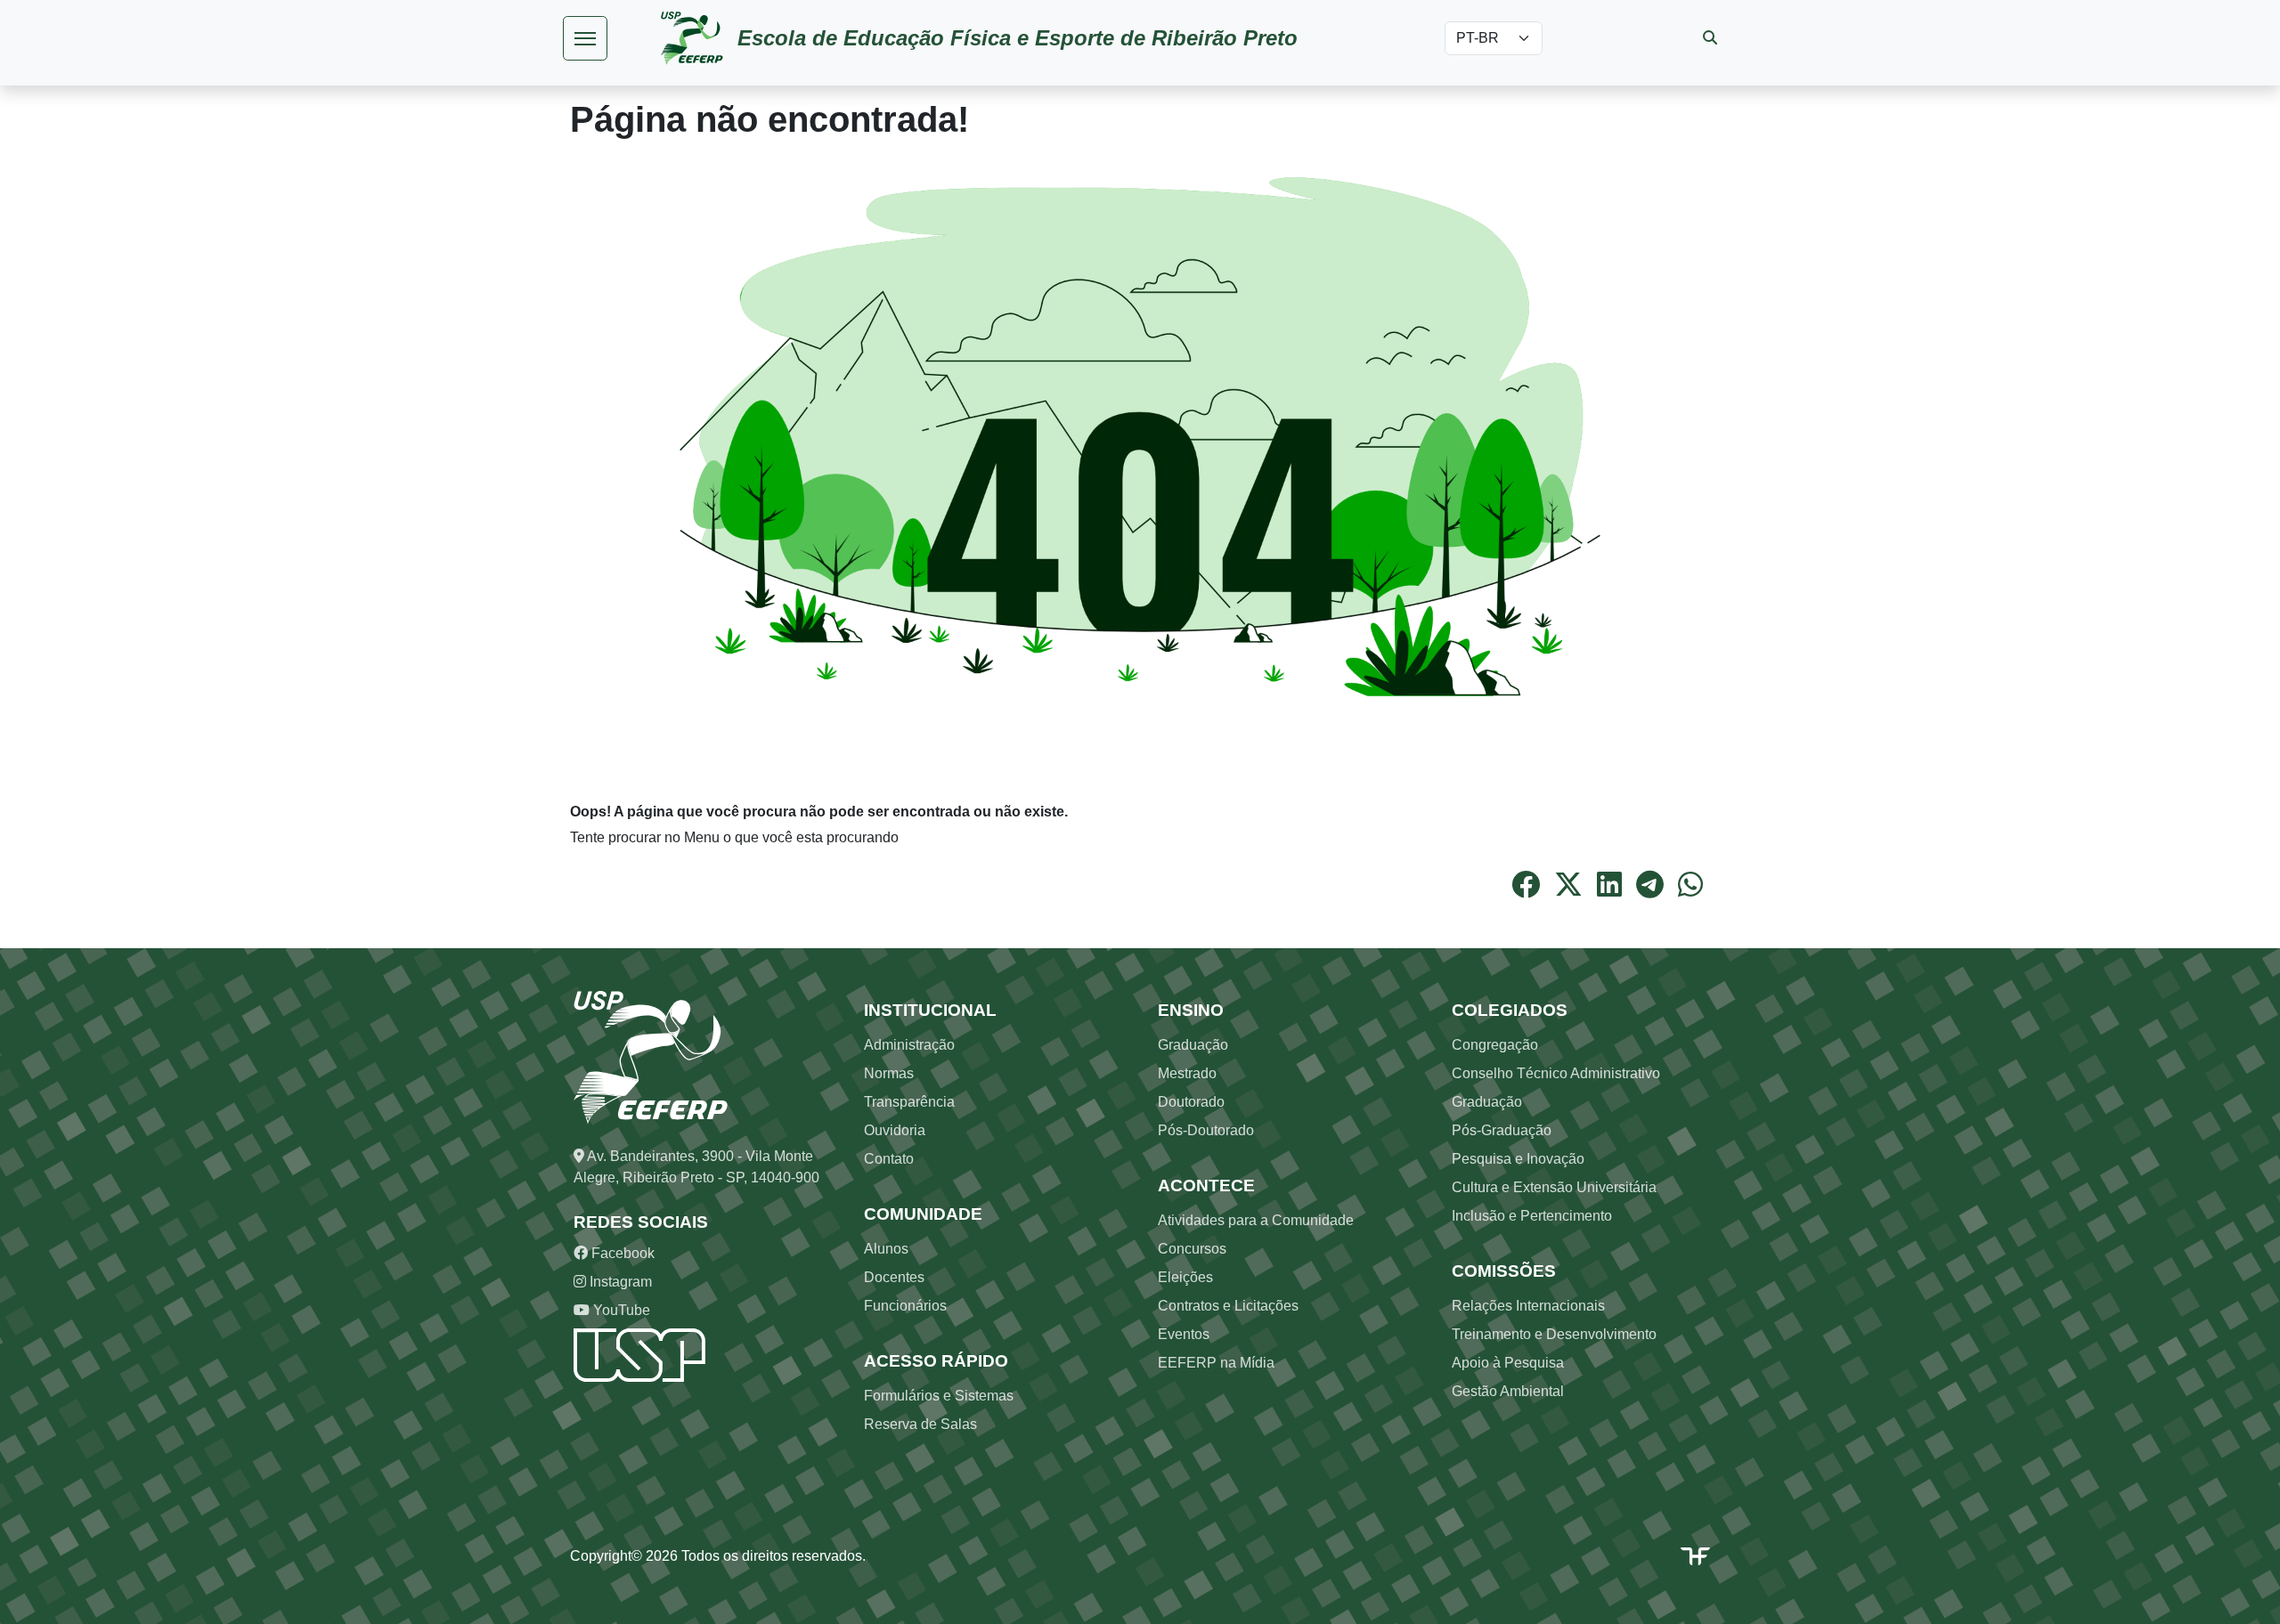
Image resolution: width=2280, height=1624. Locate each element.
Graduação (1193, 1045)
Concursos (1192, 1249)
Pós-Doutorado (1206, 1130)
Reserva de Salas (920, 1424)
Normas (889, 1073)
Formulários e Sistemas (939, 1396)
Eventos (1184, 1334)
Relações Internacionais (1528, 1306)
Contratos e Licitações (1228, 1306)
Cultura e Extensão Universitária (1554, 1187)
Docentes (894, 1277)
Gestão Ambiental (1508, 1391)
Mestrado (1187, 1073)
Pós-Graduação (1502, 1130)
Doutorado (1191, 1102)
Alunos (886, 1249)
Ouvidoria (895, 1130)
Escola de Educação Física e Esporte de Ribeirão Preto (1018, 38)
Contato (889, 1159)
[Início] (699, 38)
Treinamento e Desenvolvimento (1554, 1334)
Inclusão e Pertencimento (1532, 1216)
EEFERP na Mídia (1216, 1363)
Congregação (1495, 1045)
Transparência (909, 1102)
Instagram (619, 1282)
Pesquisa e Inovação (1518, 1159)
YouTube (620, 1310)
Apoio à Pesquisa (1508, 1363)
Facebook (621, 1253)
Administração (909, 1045)
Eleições (1185, 1277)
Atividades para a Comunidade (1256, 1220)
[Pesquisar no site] (1710, 38)
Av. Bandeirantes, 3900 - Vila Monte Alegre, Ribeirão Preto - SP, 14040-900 (696, 1167)
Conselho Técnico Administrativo (1556, 1073)
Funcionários (905, 1306)
